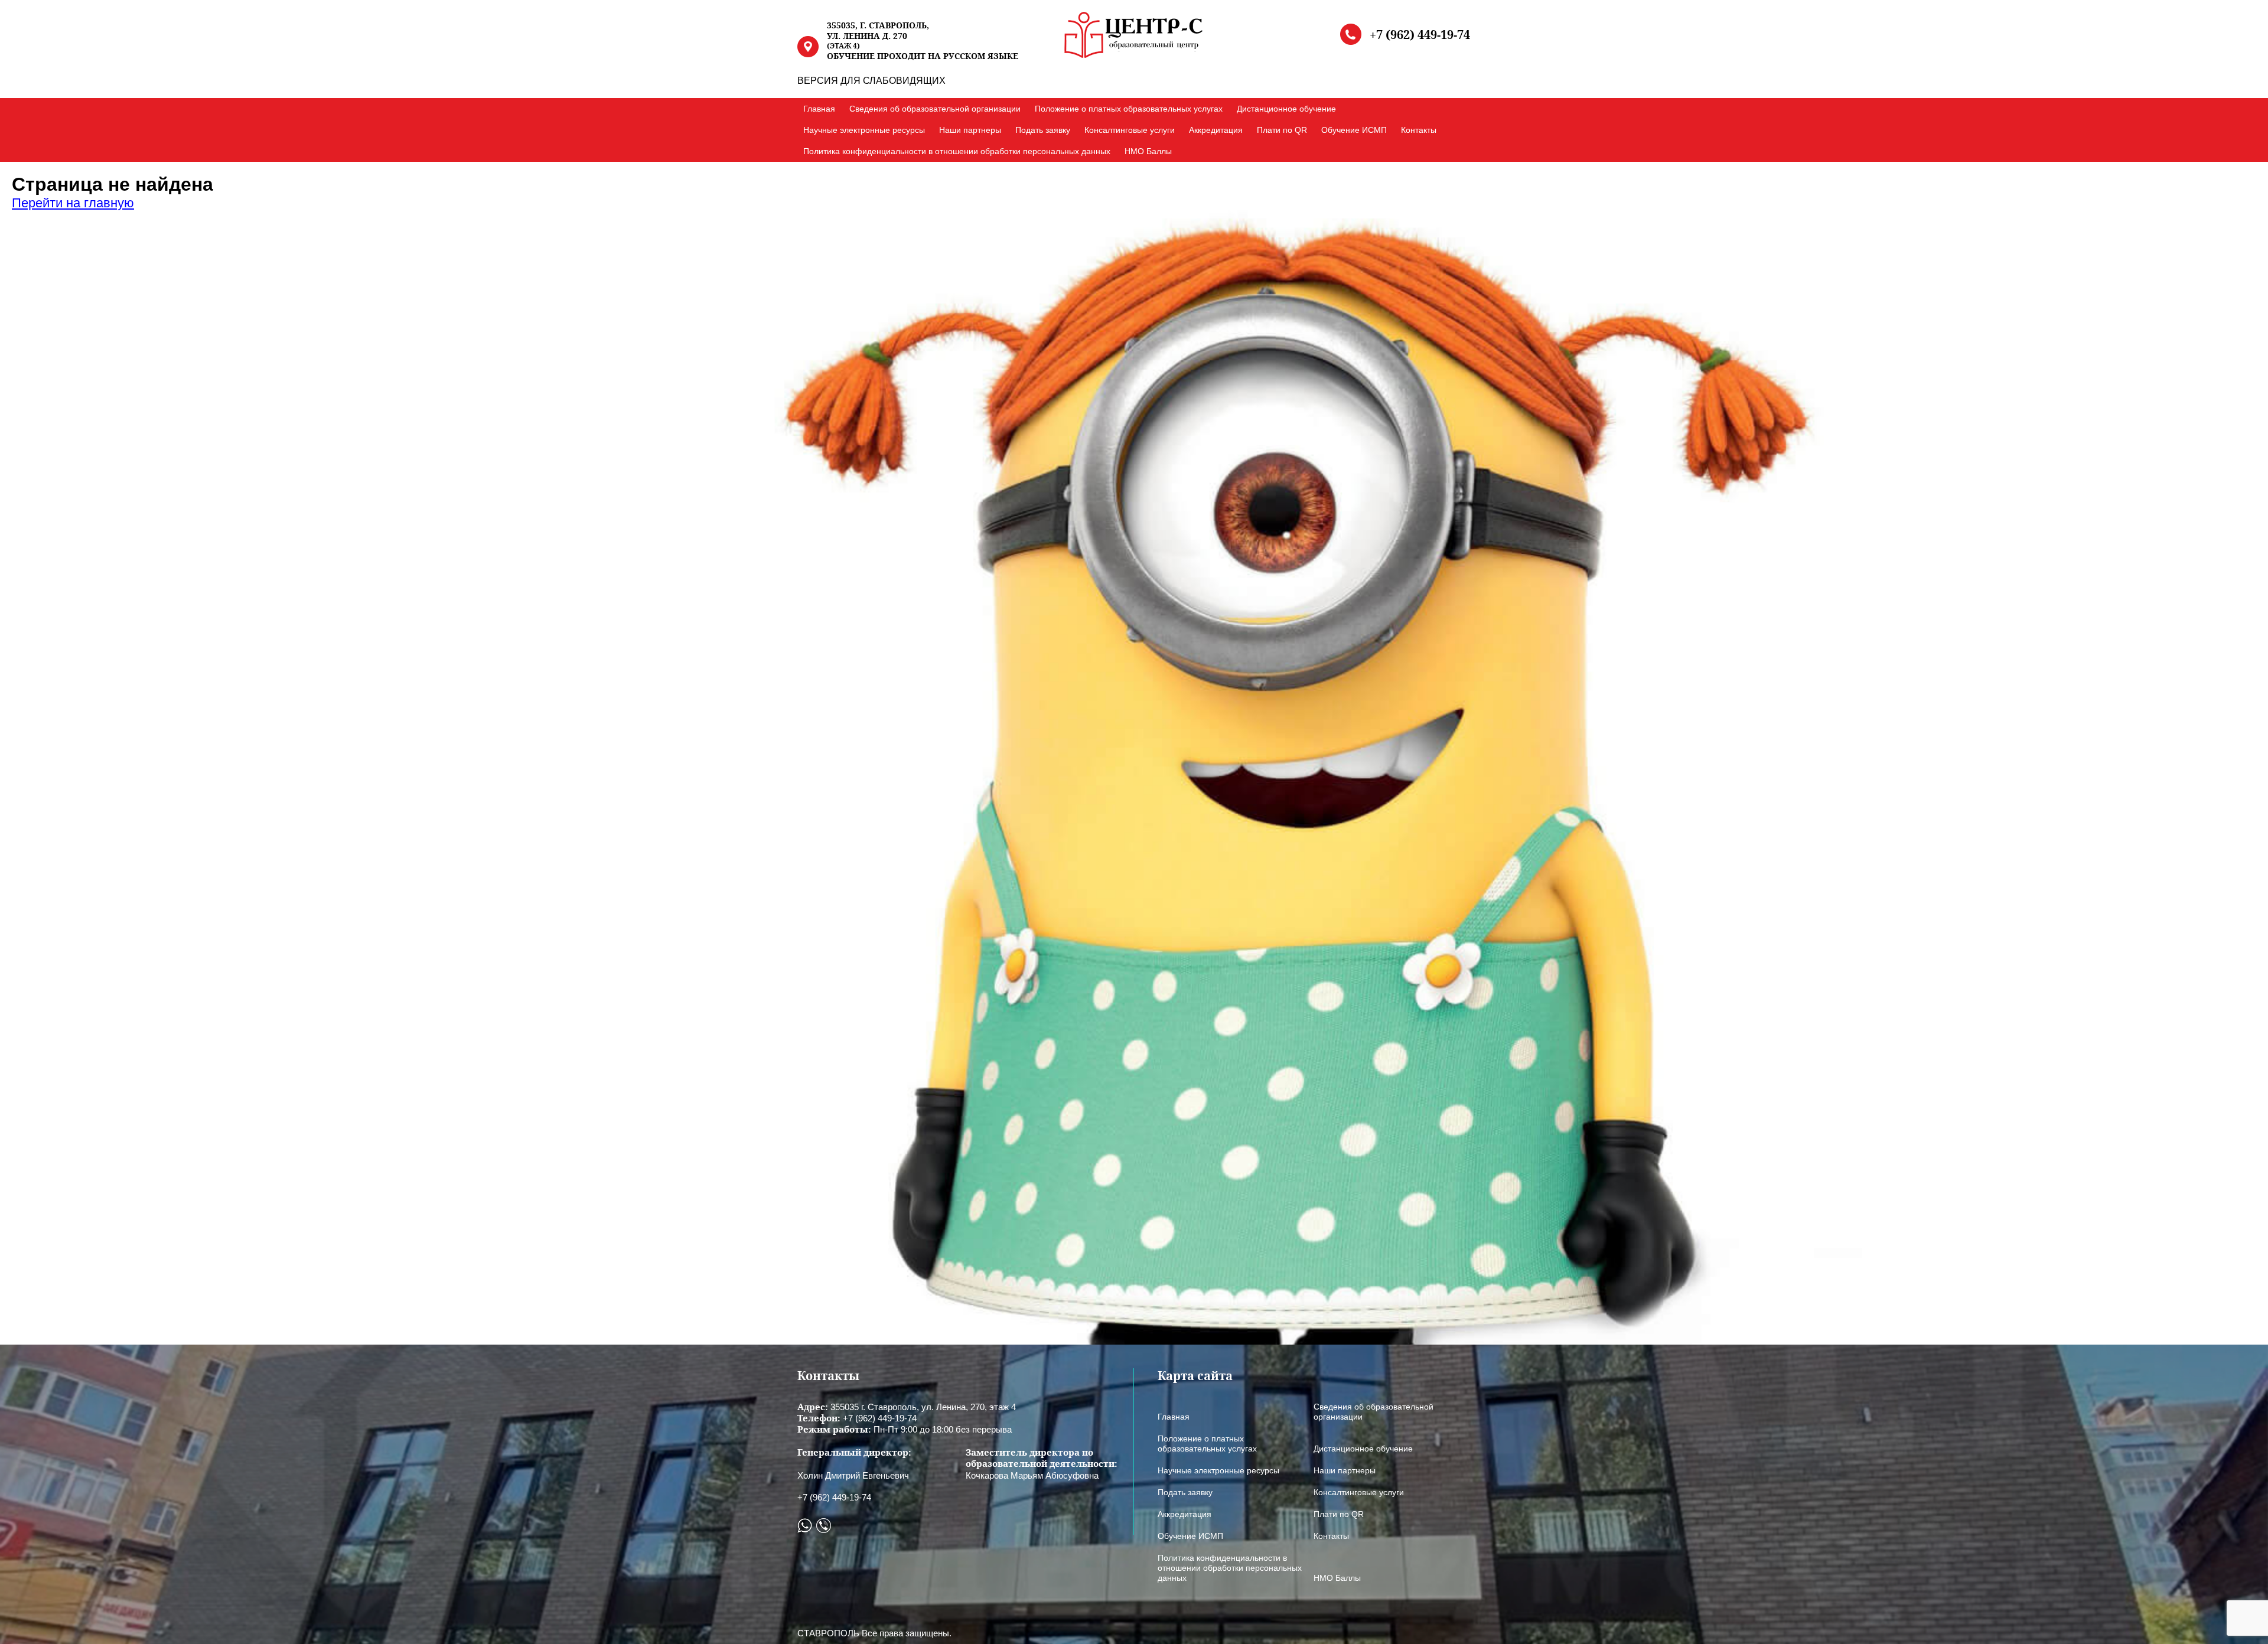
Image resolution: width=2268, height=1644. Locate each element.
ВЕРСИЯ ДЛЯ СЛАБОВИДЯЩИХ (871, 81)
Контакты (1419, 130)
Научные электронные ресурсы (864, 130)
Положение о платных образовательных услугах (1129, 109)
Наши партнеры (970, 130)
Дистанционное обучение (1286, 109)
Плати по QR (1282, 130)
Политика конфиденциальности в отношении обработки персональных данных (957, 151)
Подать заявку (1043, 130)
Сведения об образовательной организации (935, 109)
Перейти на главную (73, 203)
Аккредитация (1216, 130)
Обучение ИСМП (1354, 130)
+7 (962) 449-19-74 (1420, 35)
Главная (819, 109)
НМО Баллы (1148, 151)
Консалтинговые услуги (1130, 130)
